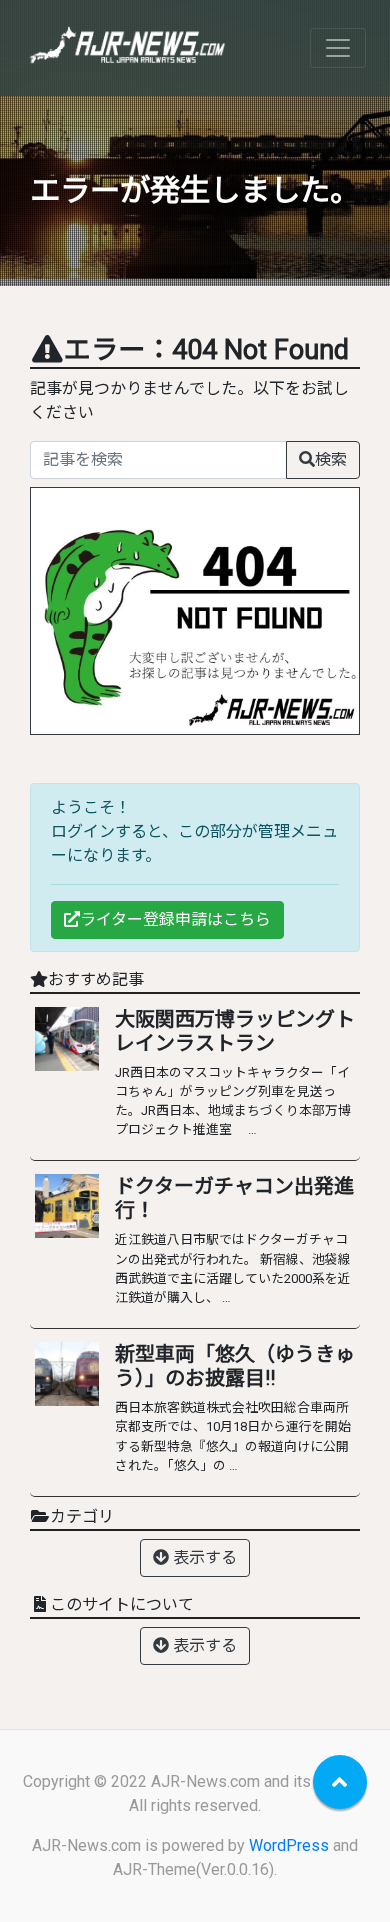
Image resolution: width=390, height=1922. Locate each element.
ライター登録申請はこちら (175, 919)
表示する (203, 1557)
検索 (331, 459)
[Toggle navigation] (338, 48)
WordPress (289, 1845)
